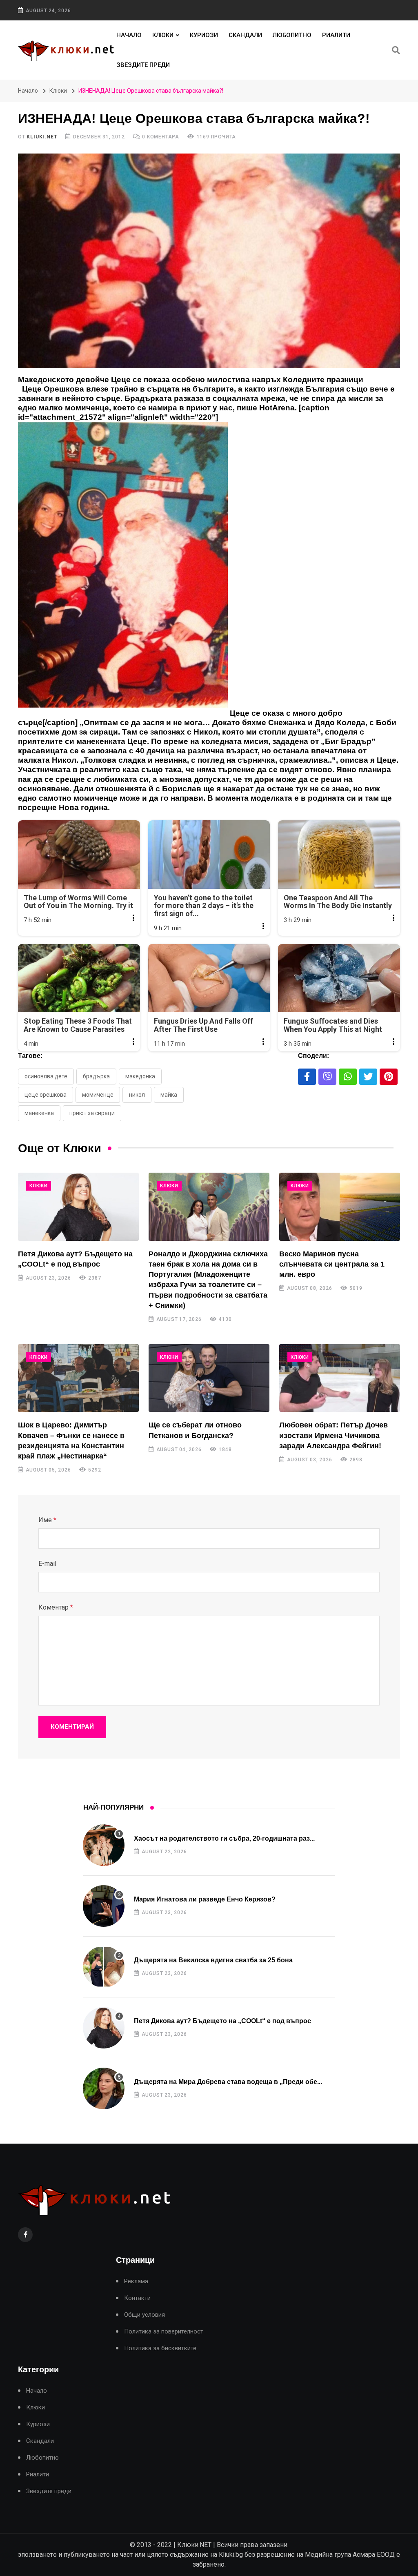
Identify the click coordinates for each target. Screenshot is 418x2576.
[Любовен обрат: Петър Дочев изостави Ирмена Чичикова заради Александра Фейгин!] (340, 1378)
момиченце (98, 1095)
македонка (140, 1076)
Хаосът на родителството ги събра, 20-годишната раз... (224, 1838)
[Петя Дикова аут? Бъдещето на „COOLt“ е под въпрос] (78, 1207)
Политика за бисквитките (160, 2348)
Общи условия (145, 2315)
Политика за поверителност (164, 2332)
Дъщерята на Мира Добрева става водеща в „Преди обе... (228, 2082)
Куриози (204, 35)
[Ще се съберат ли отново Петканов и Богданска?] (209, 1378)
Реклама (136, 2281)
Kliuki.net (42, 137)
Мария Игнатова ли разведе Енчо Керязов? (205, 1899)
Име (47, 1520)
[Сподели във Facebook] (307, 1077)
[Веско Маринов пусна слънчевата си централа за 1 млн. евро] (340, 1207)
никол (137, 1095)
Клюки (163, 35)
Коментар (56, 1607)
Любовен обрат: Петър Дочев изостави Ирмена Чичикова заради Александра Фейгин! (334, 1435)
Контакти (137, 2298)
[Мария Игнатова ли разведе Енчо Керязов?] (104, 1906)
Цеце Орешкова (46, 1095)
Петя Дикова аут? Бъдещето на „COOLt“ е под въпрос (222, 2021)
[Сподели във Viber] (327, 1077)
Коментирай (72, 1727)
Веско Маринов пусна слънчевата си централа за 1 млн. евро (332, 1264)
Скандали (245, 35)
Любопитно (292, 35)
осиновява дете (46, 1076)
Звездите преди (143, 65)
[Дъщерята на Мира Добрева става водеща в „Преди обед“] (104, 2088)
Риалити (336, 35)
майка (169, 1095)
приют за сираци (92, 1113)
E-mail (47, 1564)
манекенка (39, 1113)
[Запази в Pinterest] (389, 1077)
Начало (129, 35)
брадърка (96, 1076)
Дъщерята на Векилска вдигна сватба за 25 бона (213, 1960)
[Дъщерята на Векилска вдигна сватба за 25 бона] (104, 1967)
